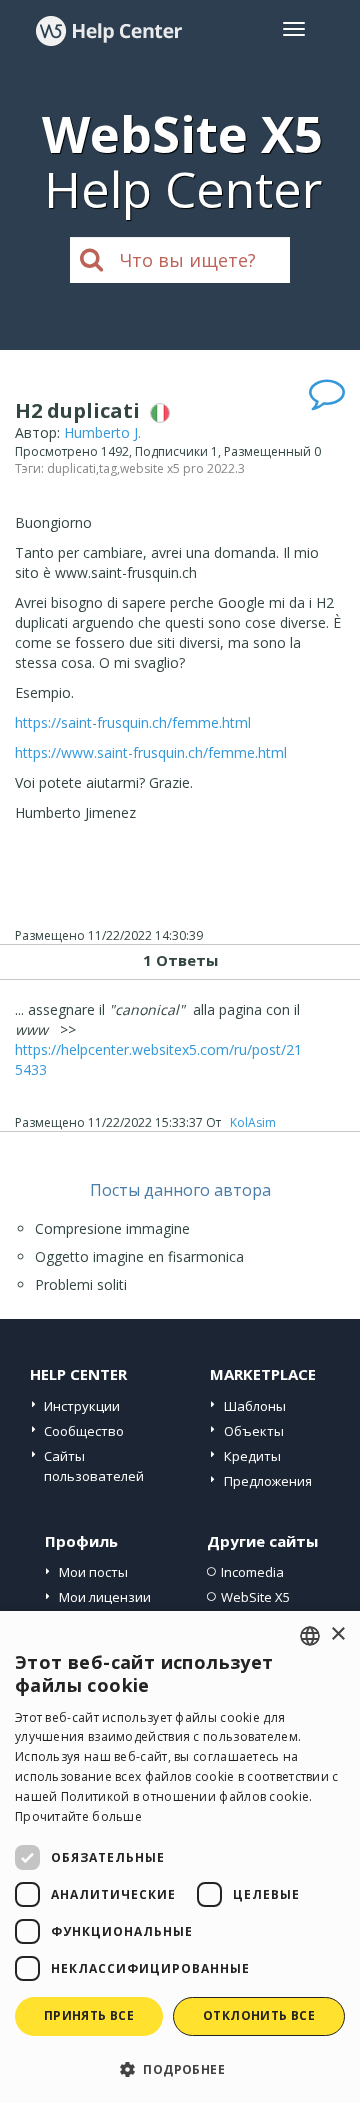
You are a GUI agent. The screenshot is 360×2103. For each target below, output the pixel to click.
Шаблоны (255, 1406)
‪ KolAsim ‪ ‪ (253, 1122)
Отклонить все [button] (259, 2015)
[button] (180, 2068)
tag (108, 468)
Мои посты (93, 1572)
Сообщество (84, 1431)
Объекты (254, 1431)
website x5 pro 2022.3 (182, 468)
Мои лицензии (105, 1597)
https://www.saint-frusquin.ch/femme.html (151, 752)
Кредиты (252, 1456)
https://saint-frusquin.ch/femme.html (133, 722)
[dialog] (180, 1857)
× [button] (337, 1634)
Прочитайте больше (78, 1816)
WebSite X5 (255, 1597)
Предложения (268, 1481)
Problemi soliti (81, 1284)
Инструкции (82, 1406)
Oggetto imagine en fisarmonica (139, 1256)
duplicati (71, 468)
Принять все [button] (89, 2015)
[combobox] (310, 1636)
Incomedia (252, 1572)
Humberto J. (102, 432)
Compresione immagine (112, 1228)
